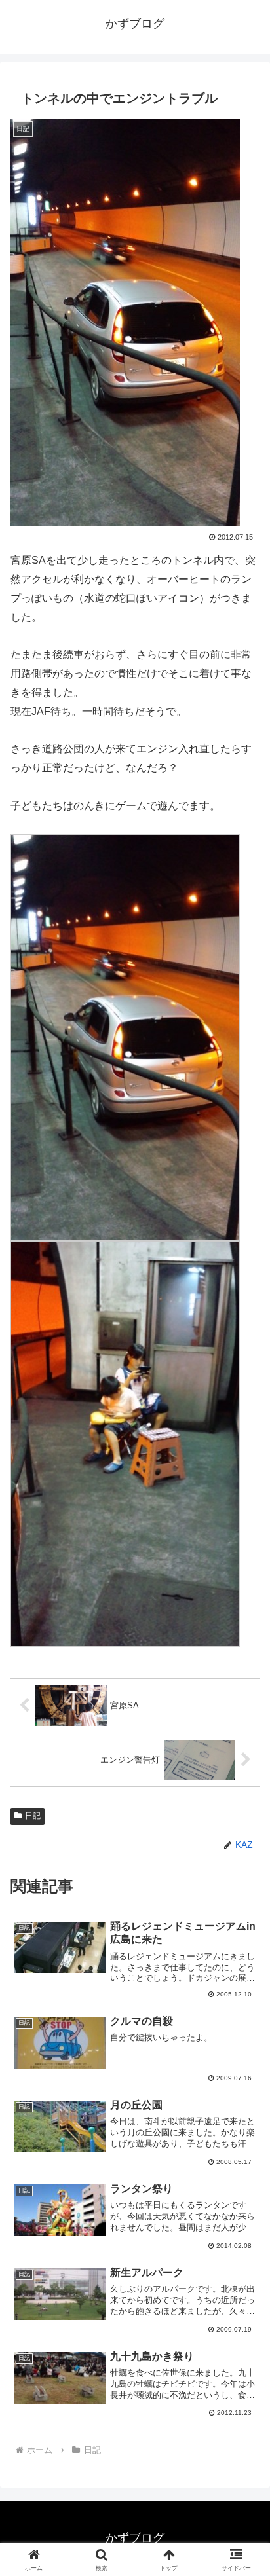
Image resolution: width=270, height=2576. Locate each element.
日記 (33, 1816)
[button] (243, 1939)
